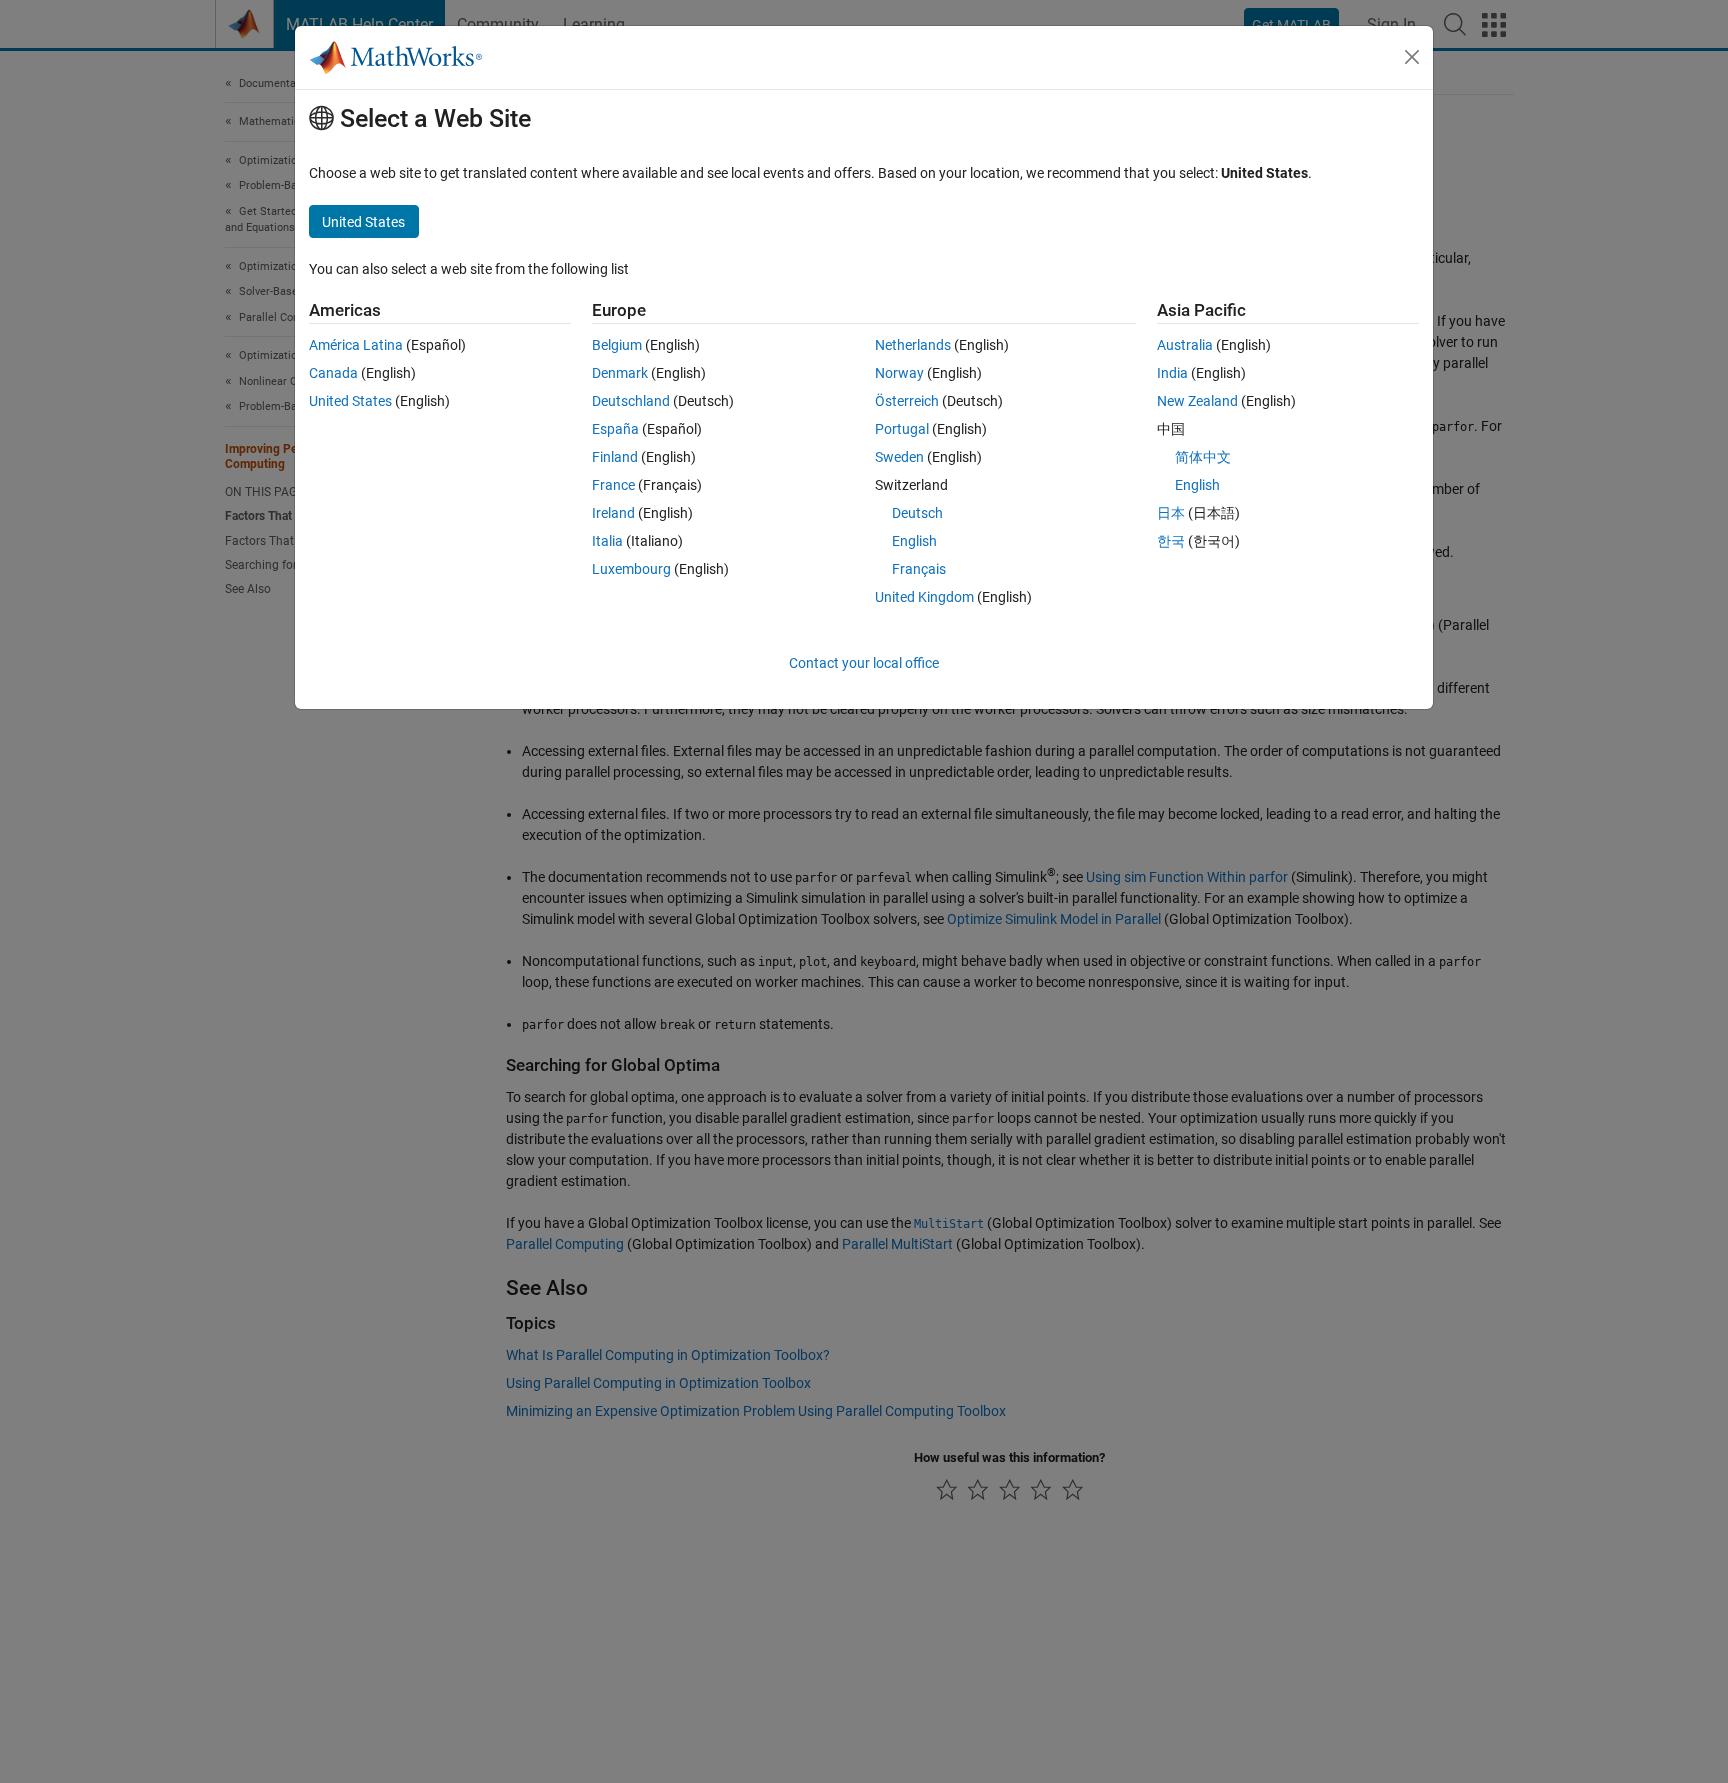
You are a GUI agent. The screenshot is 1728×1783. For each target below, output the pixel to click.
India (1172, 373)
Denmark (620, 373)
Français (919, 569)
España (615, 429)
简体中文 (1203, 457)
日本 (1171, 513)
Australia (1185, 345)
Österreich (907, 401)
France (613, 485)
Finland (615, 457)
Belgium (617, 345)
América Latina (356, 345)
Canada (333, 373)
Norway (899, 373)
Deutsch (917, 513)
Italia (607, 541)
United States (350, 401)
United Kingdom (924, 597)
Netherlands (913, 345)
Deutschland (631, 401)
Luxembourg (631, 569)
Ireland (613, 513)
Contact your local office (864, 663)
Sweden (899, 457)
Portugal (902, 429)
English (914, 541)
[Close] (1412, 57)
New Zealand (1197, 401)
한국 (1171, 541)
